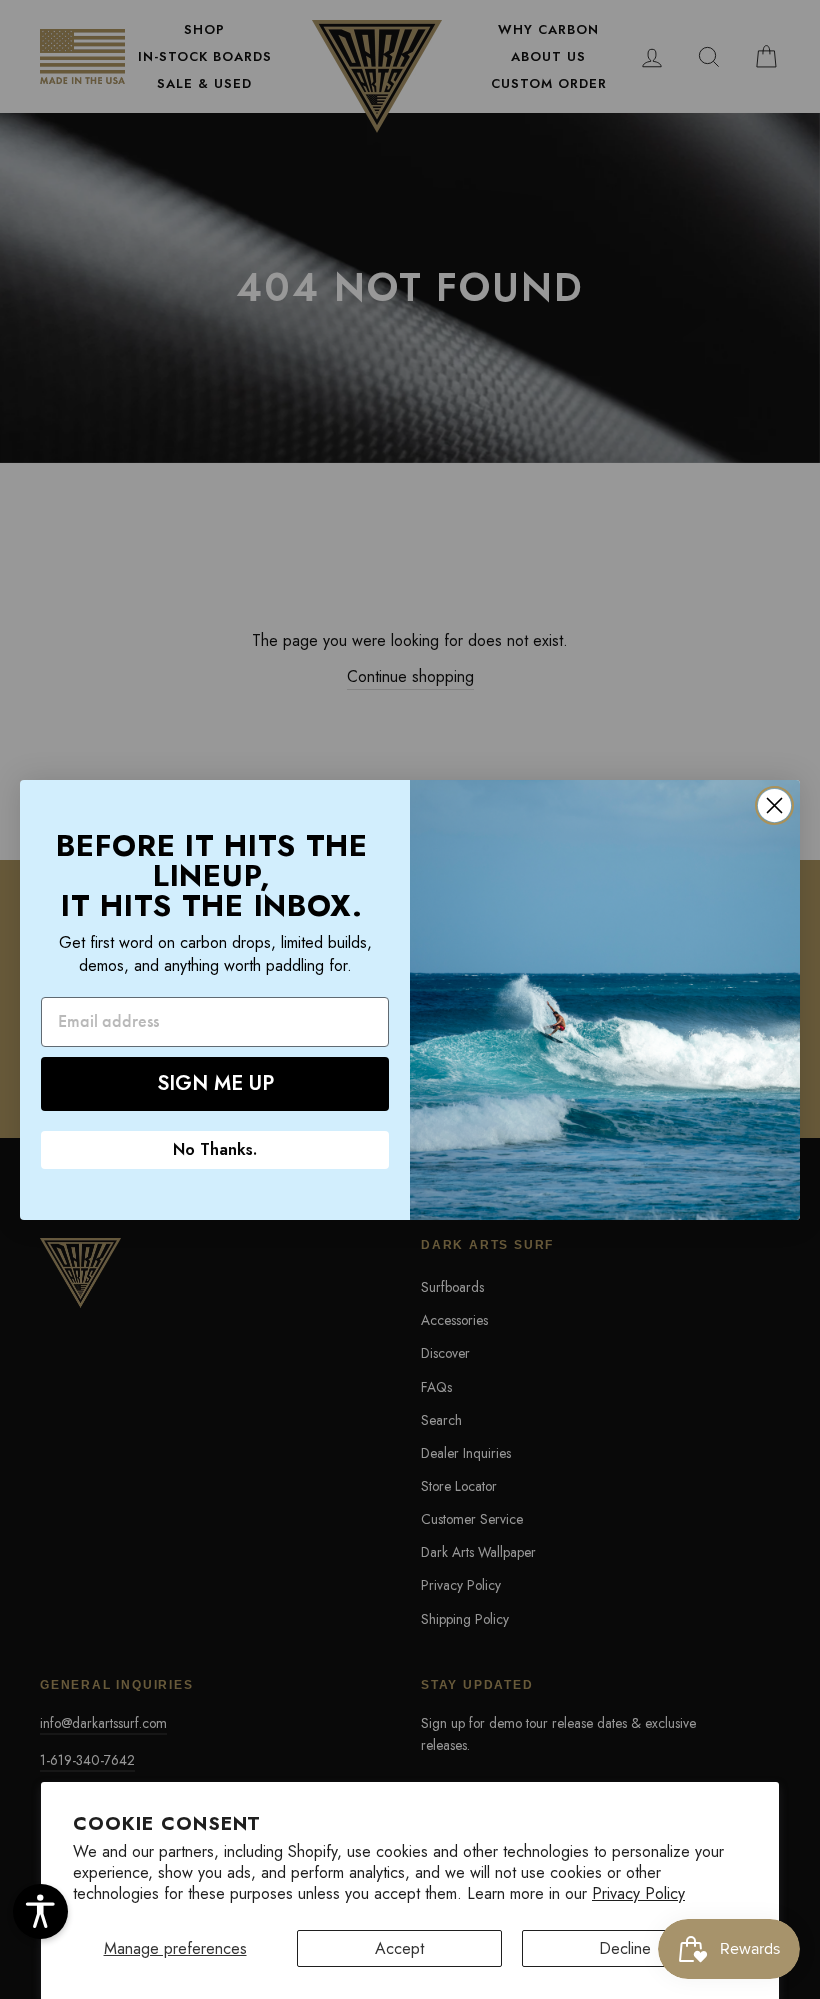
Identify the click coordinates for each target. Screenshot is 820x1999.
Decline (625, 1948)
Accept (399, 1948)
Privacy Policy (638, 1893)
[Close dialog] (774, 805)
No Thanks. (215, 1149)
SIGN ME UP (215, 1083)
